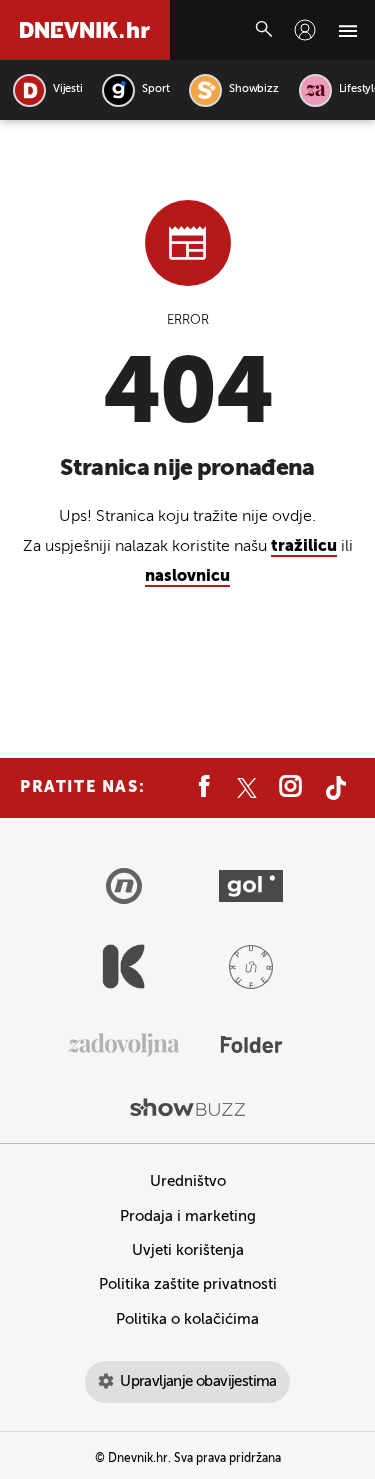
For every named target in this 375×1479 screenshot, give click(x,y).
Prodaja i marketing (188, 1216)
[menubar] (305, 30)
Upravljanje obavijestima (198, 1381)
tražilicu (304, 547)
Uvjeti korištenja (188, 1250)
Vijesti (67, 89)
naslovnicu (187, 577)
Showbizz (253, 89)
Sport (155, 89)
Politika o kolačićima (187, 1319)
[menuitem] (305, 30)
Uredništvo (188, 1181)
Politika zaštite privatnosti (188, 1284)
